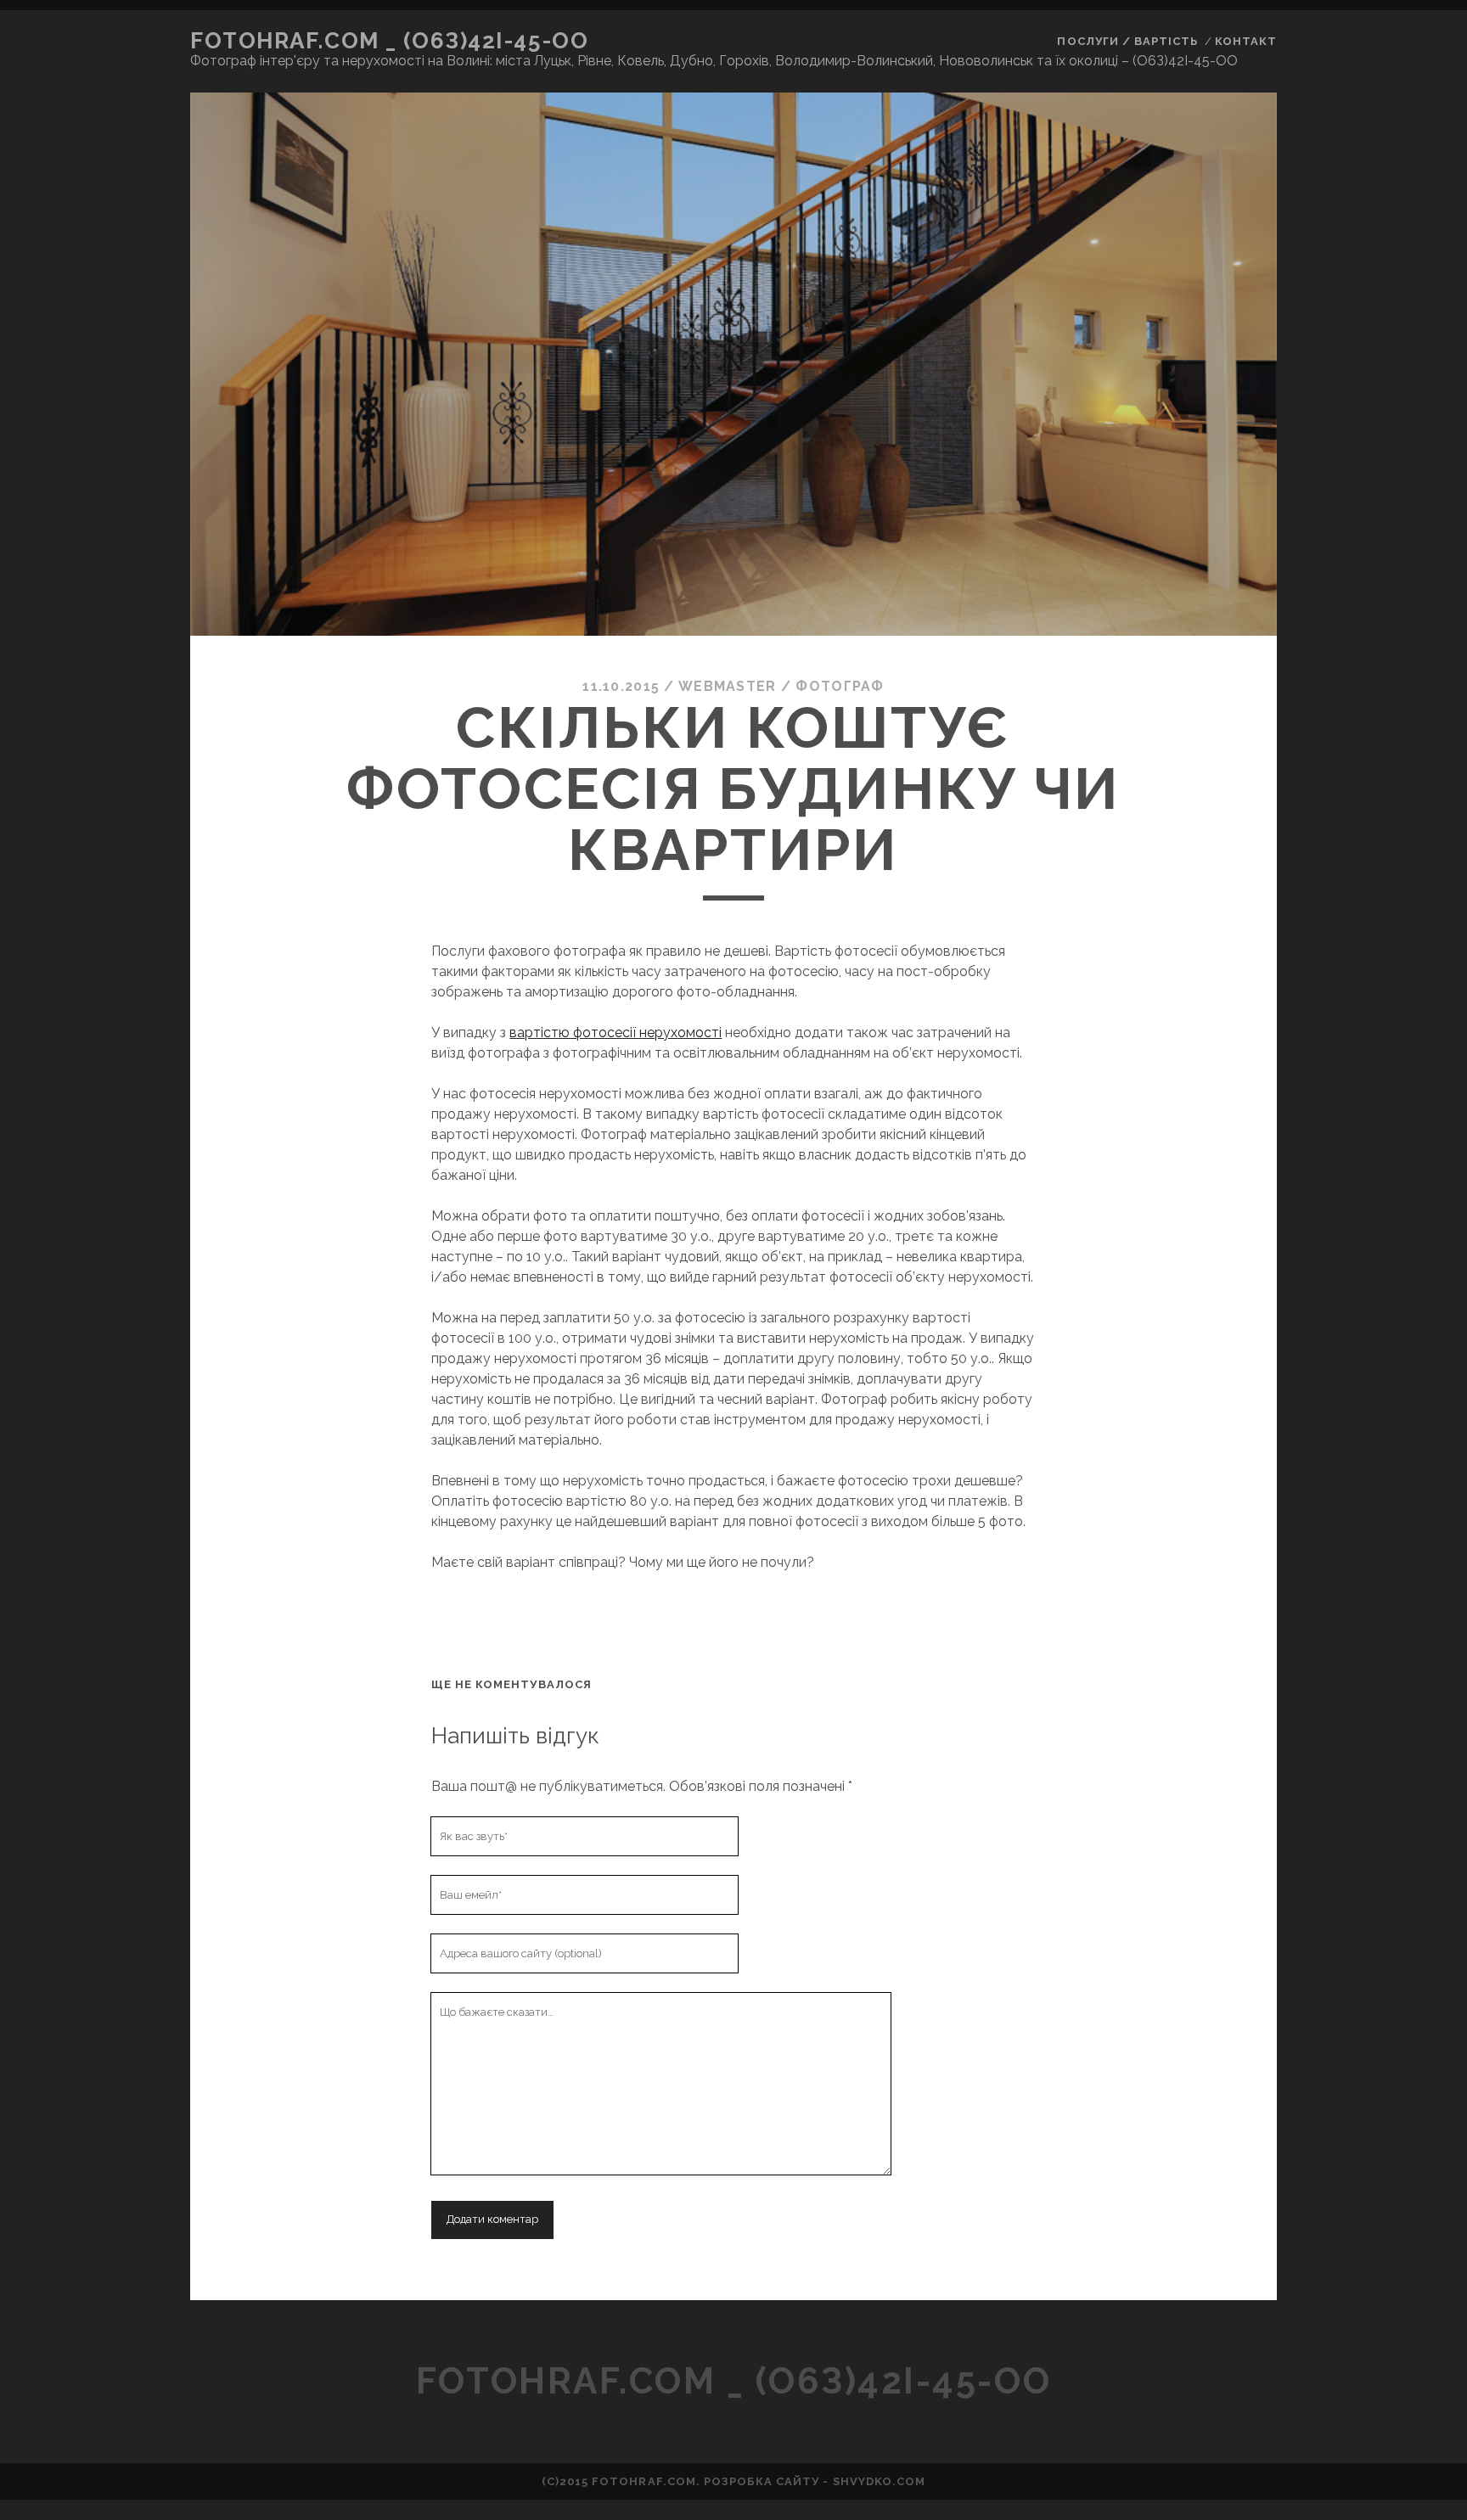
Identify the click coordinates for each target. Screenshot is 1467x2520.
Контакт (1246, 41)
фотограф (840, 686)
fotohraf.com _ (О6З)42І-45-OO (389, 41)
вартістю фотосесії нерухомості (615, 1033)
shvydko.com (879, 2481)
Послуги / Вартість (1127, 41)
